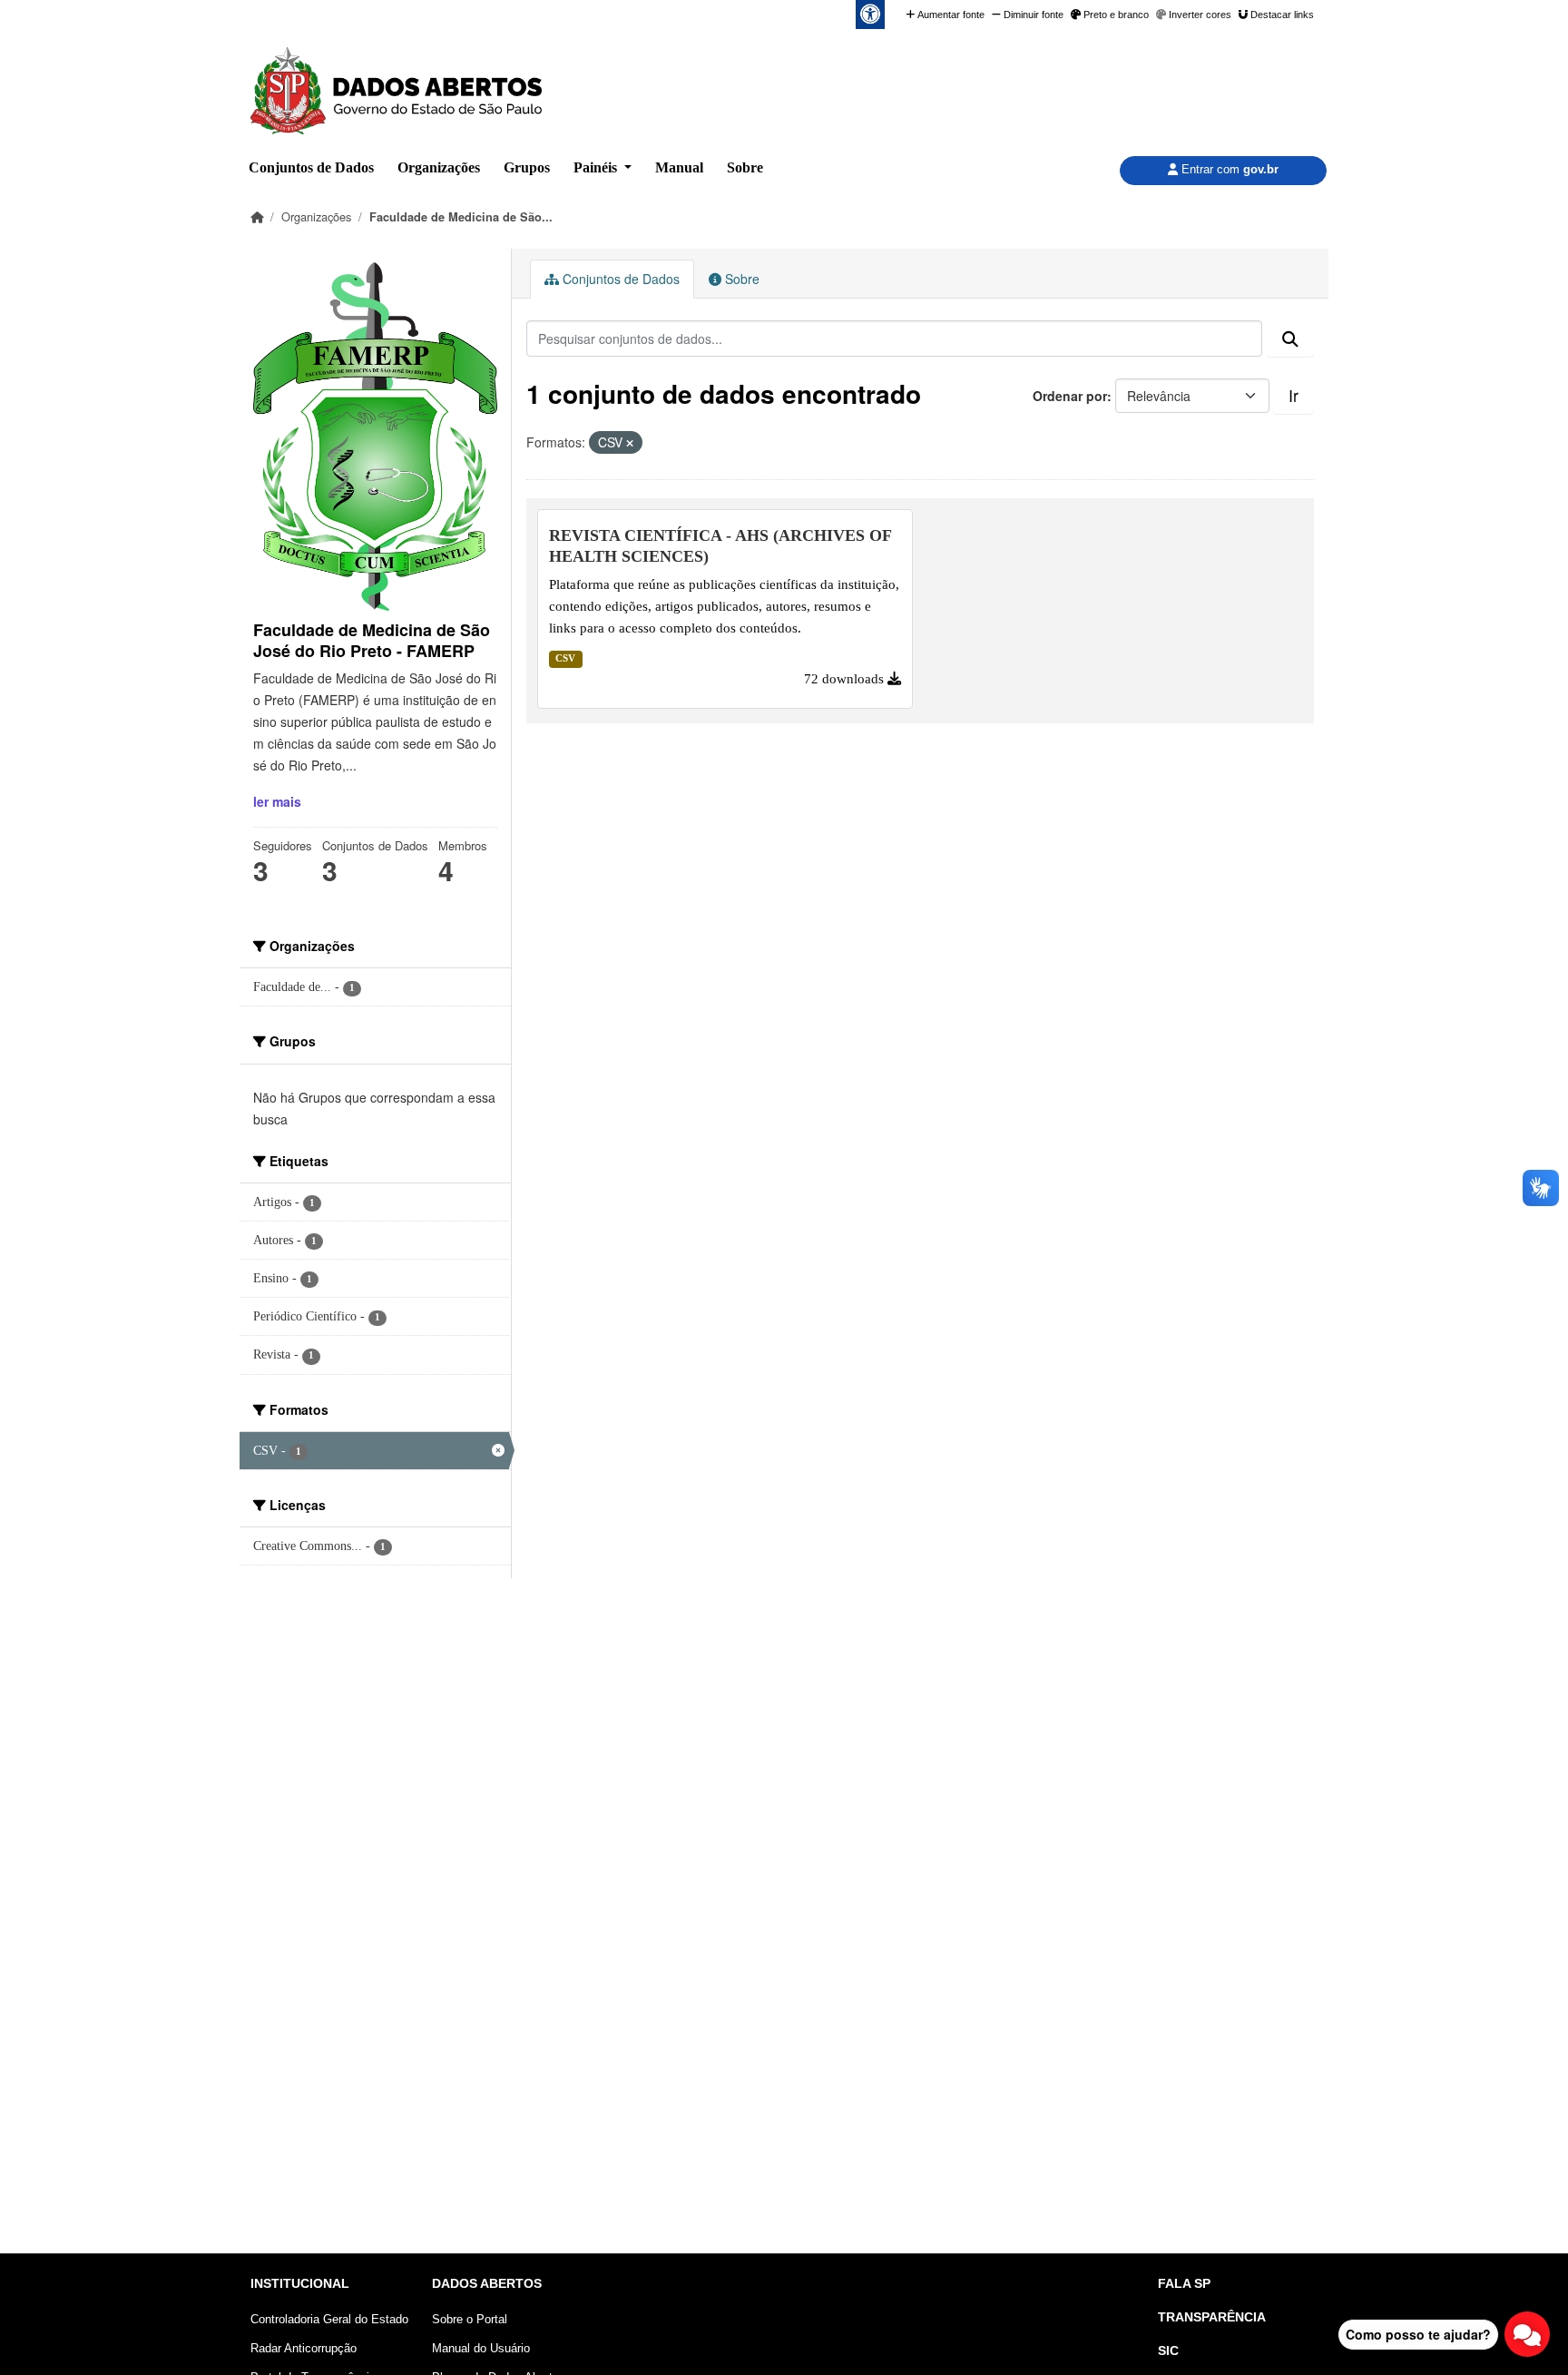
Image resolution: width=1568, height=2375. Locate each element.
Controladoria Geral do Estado (329, 2319)
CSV (565, 658)
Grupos (527, 167)
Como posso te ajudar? (1418, 2334)
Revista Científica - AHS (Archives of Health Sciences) (720, 546)
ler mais (277, 801)
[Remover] (630, 443)
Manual (679, 167)
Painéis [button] (597, 167)
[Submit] (1290, 339)
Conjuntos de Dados (311, 167)
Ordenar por (1070, 396)
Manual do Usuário (481, 2348)
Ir (1294, 395)
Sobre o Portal (470, 2319)
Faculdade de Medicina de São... (461, 217)
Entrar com (1228, 169)
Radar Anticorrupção (304, 2348)
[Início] (257, 216)
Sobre (745, 167)
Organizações (439, 167)
